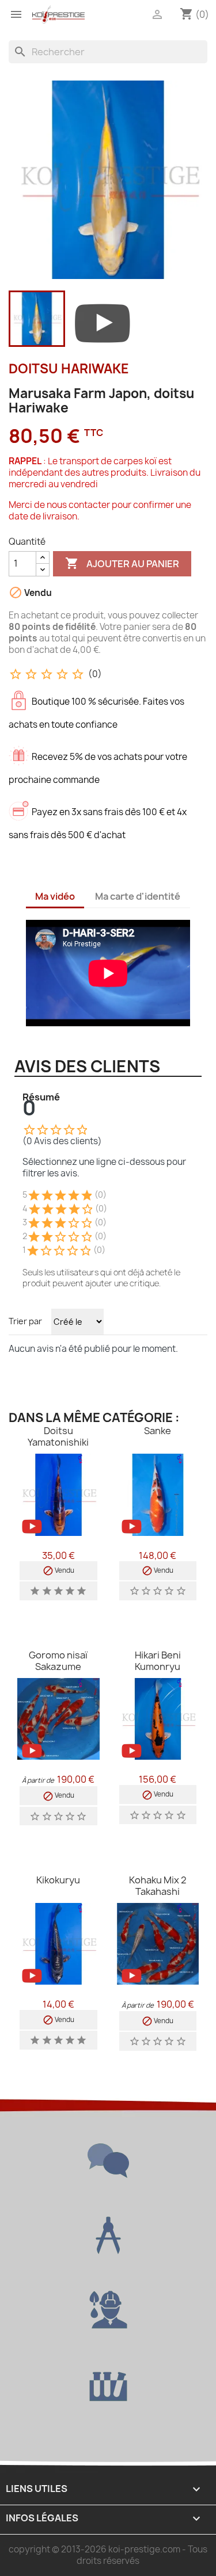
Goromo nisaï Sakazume (58, 1661)
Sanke (158, 1431)
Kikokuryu (58, 1880)
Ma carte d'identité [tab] (138, 896)
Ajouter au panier (122, 563)
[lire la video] (103, 321)
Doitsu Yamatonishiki (58, 1436)
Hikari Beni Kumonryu (158, 1661)
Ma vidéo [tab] (55, 896)
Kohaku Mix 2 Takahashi (158, 1886)
